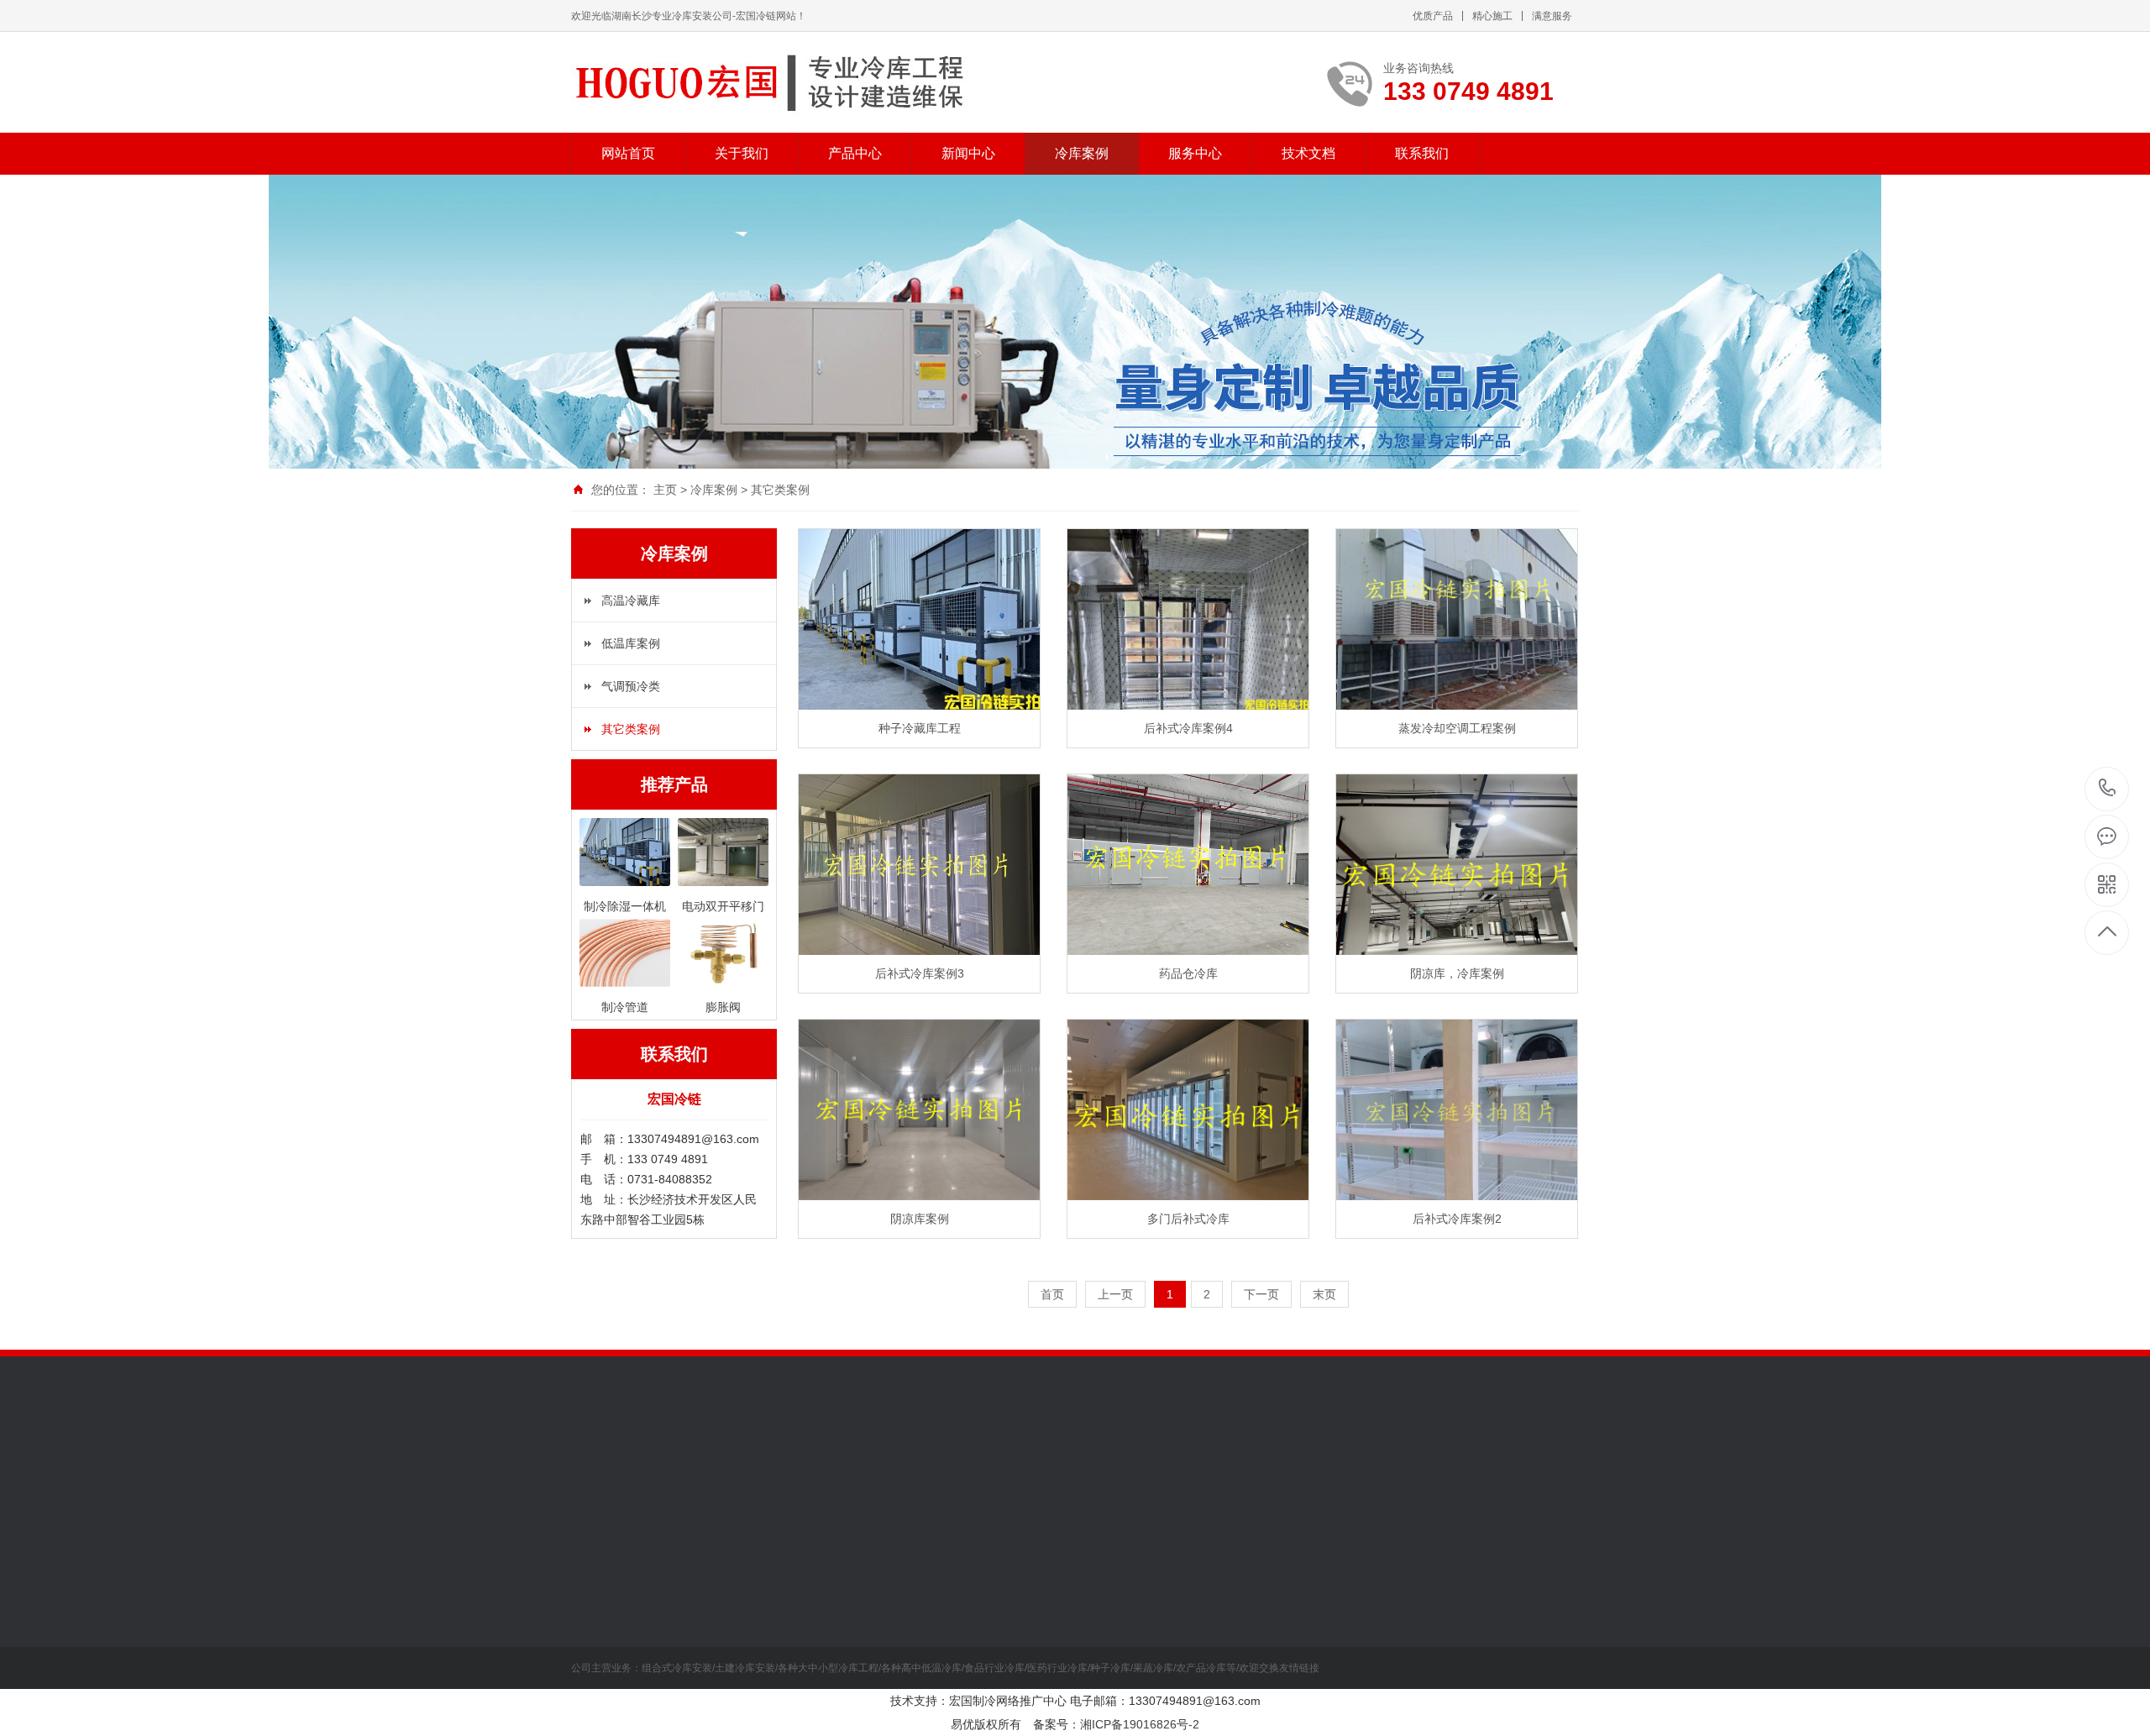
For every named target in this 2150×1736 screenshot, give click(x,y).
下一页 (1261, 1294)
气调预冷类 (631, 686)
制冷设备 (711, 1594)
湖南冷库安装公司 (806, 1469)
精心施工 (1492, 16)
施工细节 (828, 1644)
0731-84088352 (2108, 789)
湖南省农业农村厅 (912, 1469)
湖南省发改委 (1006, 1469)
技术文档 (1308, 153)
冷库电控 (711, 1644)
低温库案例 (631, 643)
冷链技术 (828, 1619)
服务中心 (1195, 153)
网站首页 (628, 153)
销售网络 (595, 1670)
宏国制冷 (665, 1469)
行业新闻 (828, 1670)
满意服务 (1552, 16)
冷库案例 (1082, 153)
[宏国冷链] (775, 82)
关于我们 (742, 153)
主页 (665, 490)
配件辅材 (711, 1670)
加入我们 (595, 1644)
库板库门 (711, 1619)
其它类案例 (780, 490)
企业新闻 (828, 1594)
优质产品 (1433, 16)
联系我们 (1422, 153)
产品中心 (855, 153)
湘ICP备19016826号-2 (1140, 1724)
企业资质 (595, 1619)
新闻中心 (968, 153)
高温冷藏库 (631, 601)
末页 (1324, 1294)
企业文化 (595, 1594)
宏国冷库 (724, 1469)
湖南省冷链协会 (1094, 1469)
